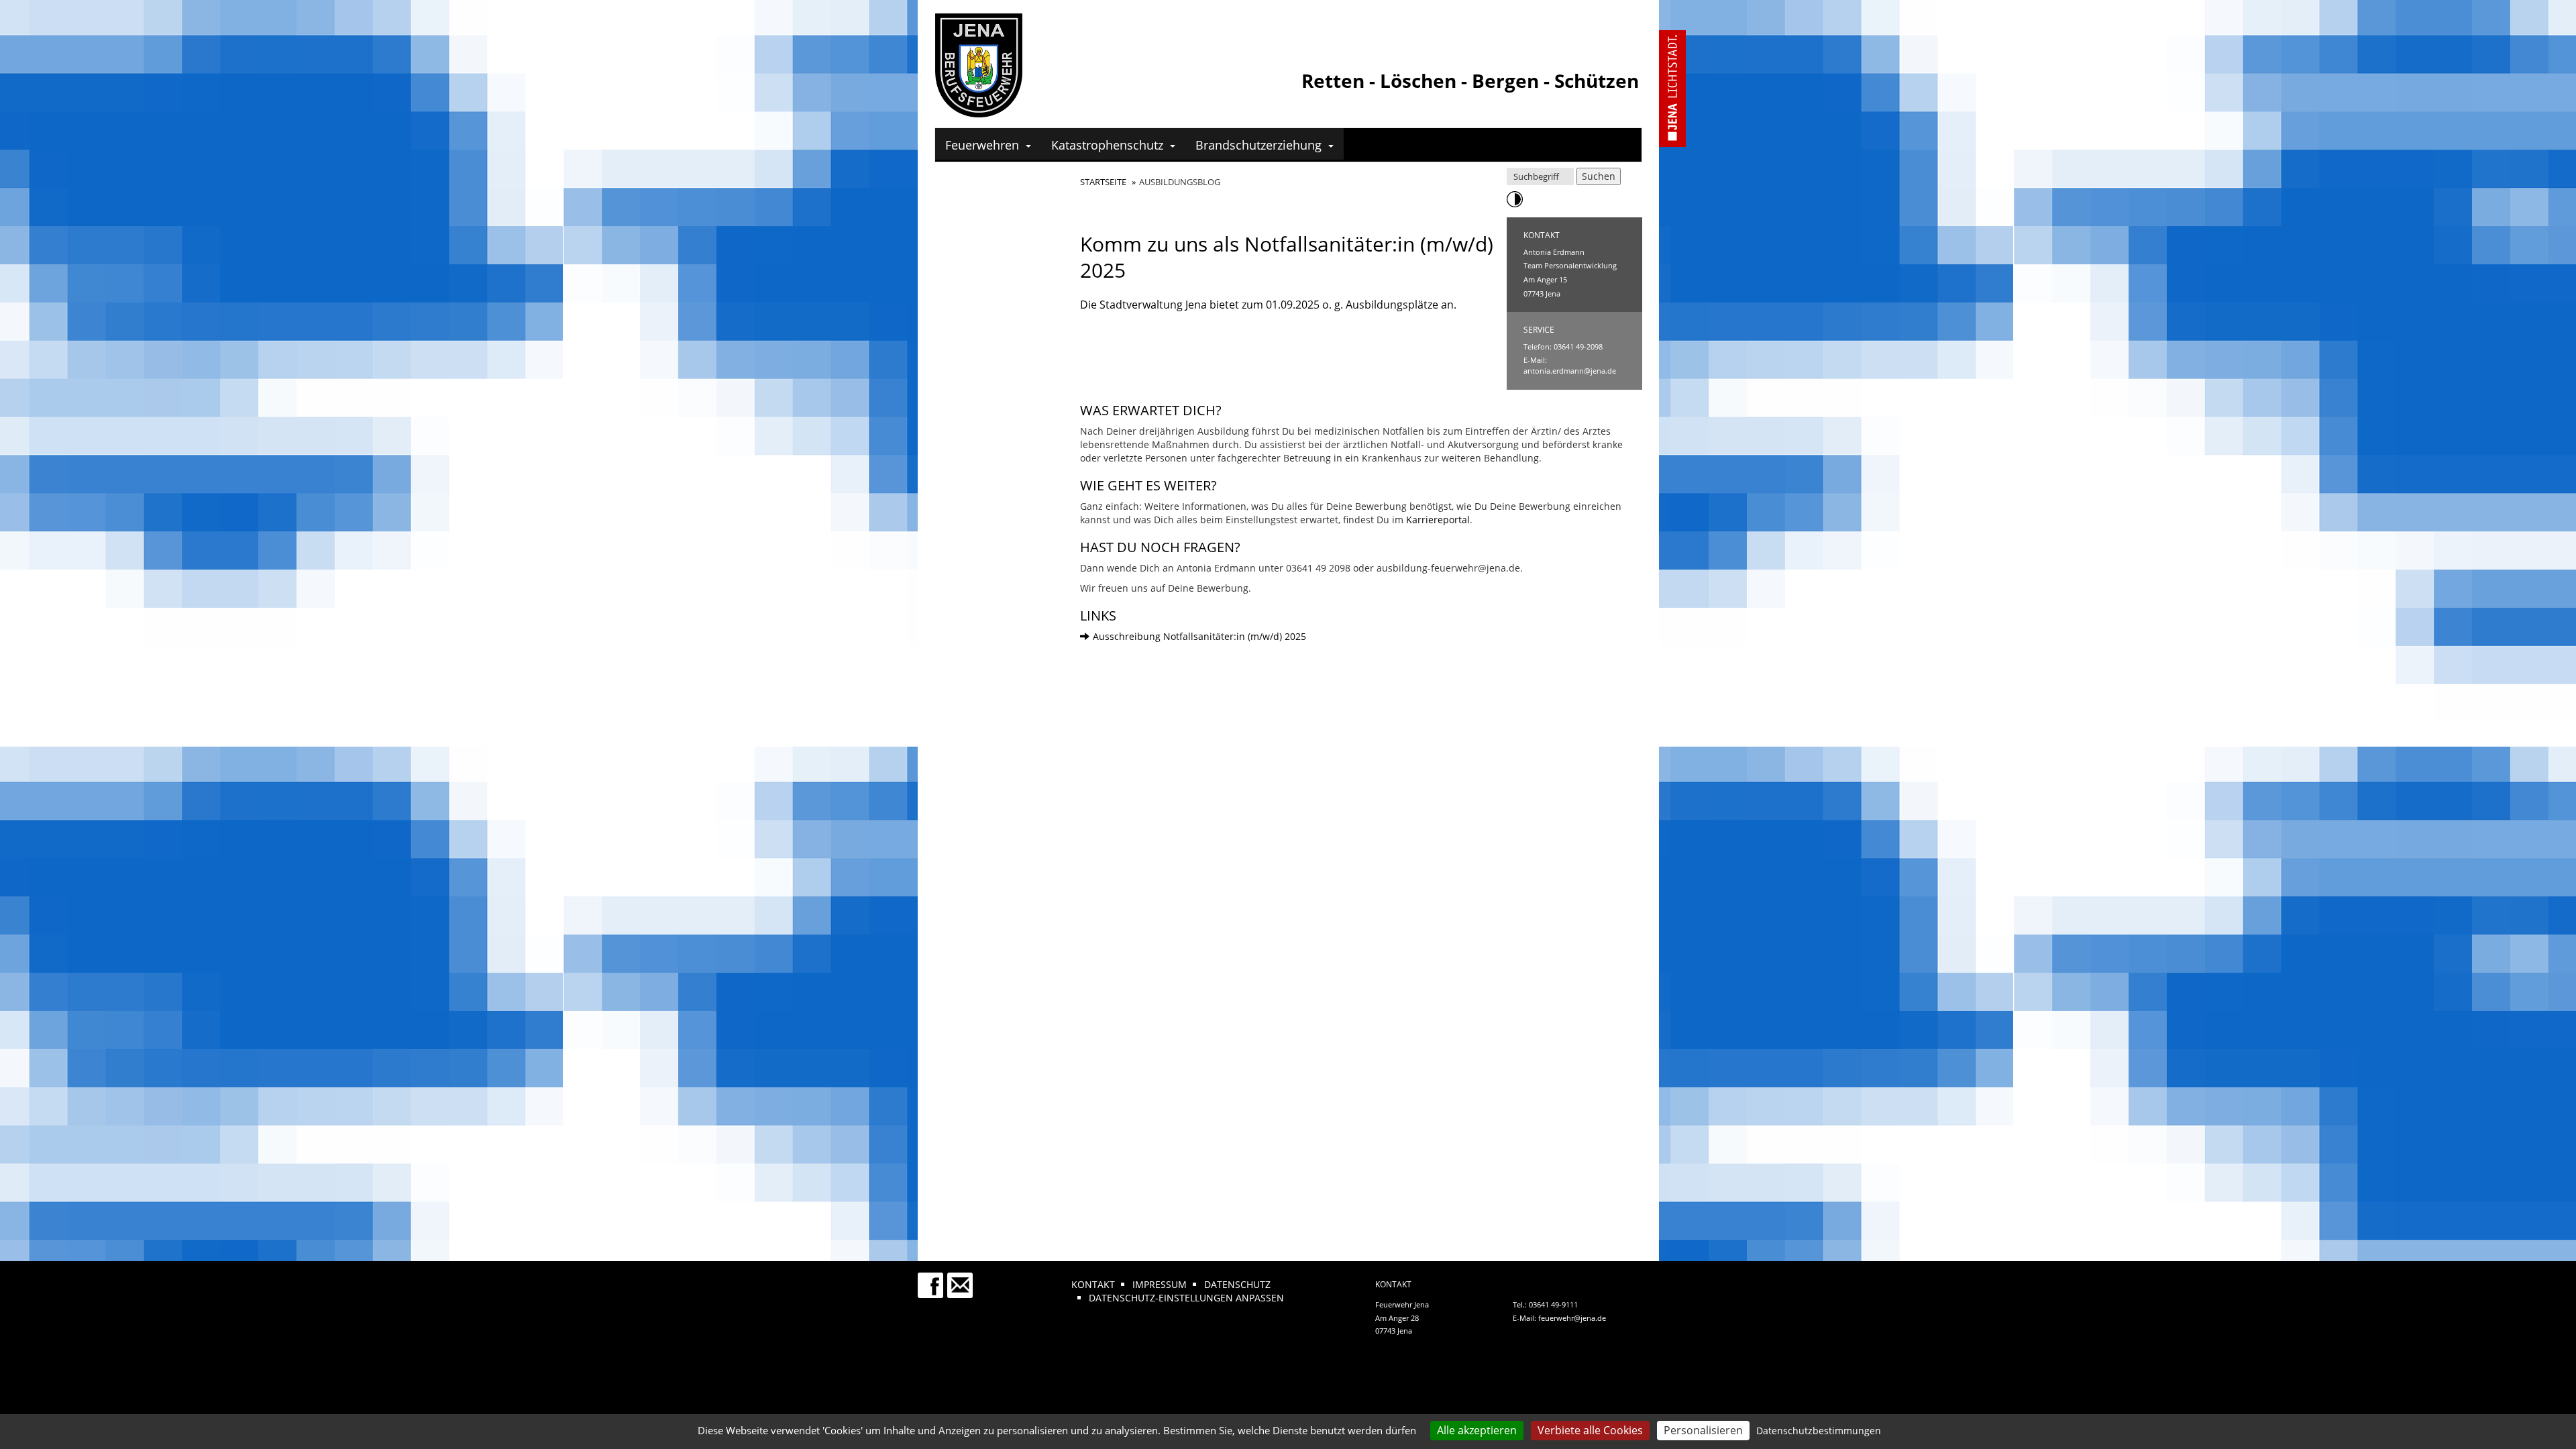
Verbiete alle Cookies (1590, 1430)
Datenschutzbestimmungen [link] (1819, 1431)
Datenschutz (1237, 1284)
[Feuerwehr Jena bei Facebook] (931, 1279)
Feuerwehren (982, 145)
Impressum (1160, 1284)
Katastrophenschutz (1107, 145)
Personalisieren (1703, 1430)
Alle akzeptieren (1477, 1430)
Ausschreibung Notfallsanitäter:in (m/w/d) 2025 (1199, 636)
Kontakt (1093, 1284)
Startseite (1103, 182)
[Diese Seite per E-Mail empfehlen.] (961, 1279)
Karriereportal (1438, 520)
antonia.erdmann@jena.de (1570, 371)
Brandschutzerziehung (1258, 145)
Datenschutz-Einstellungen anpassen (1186, 1298)
